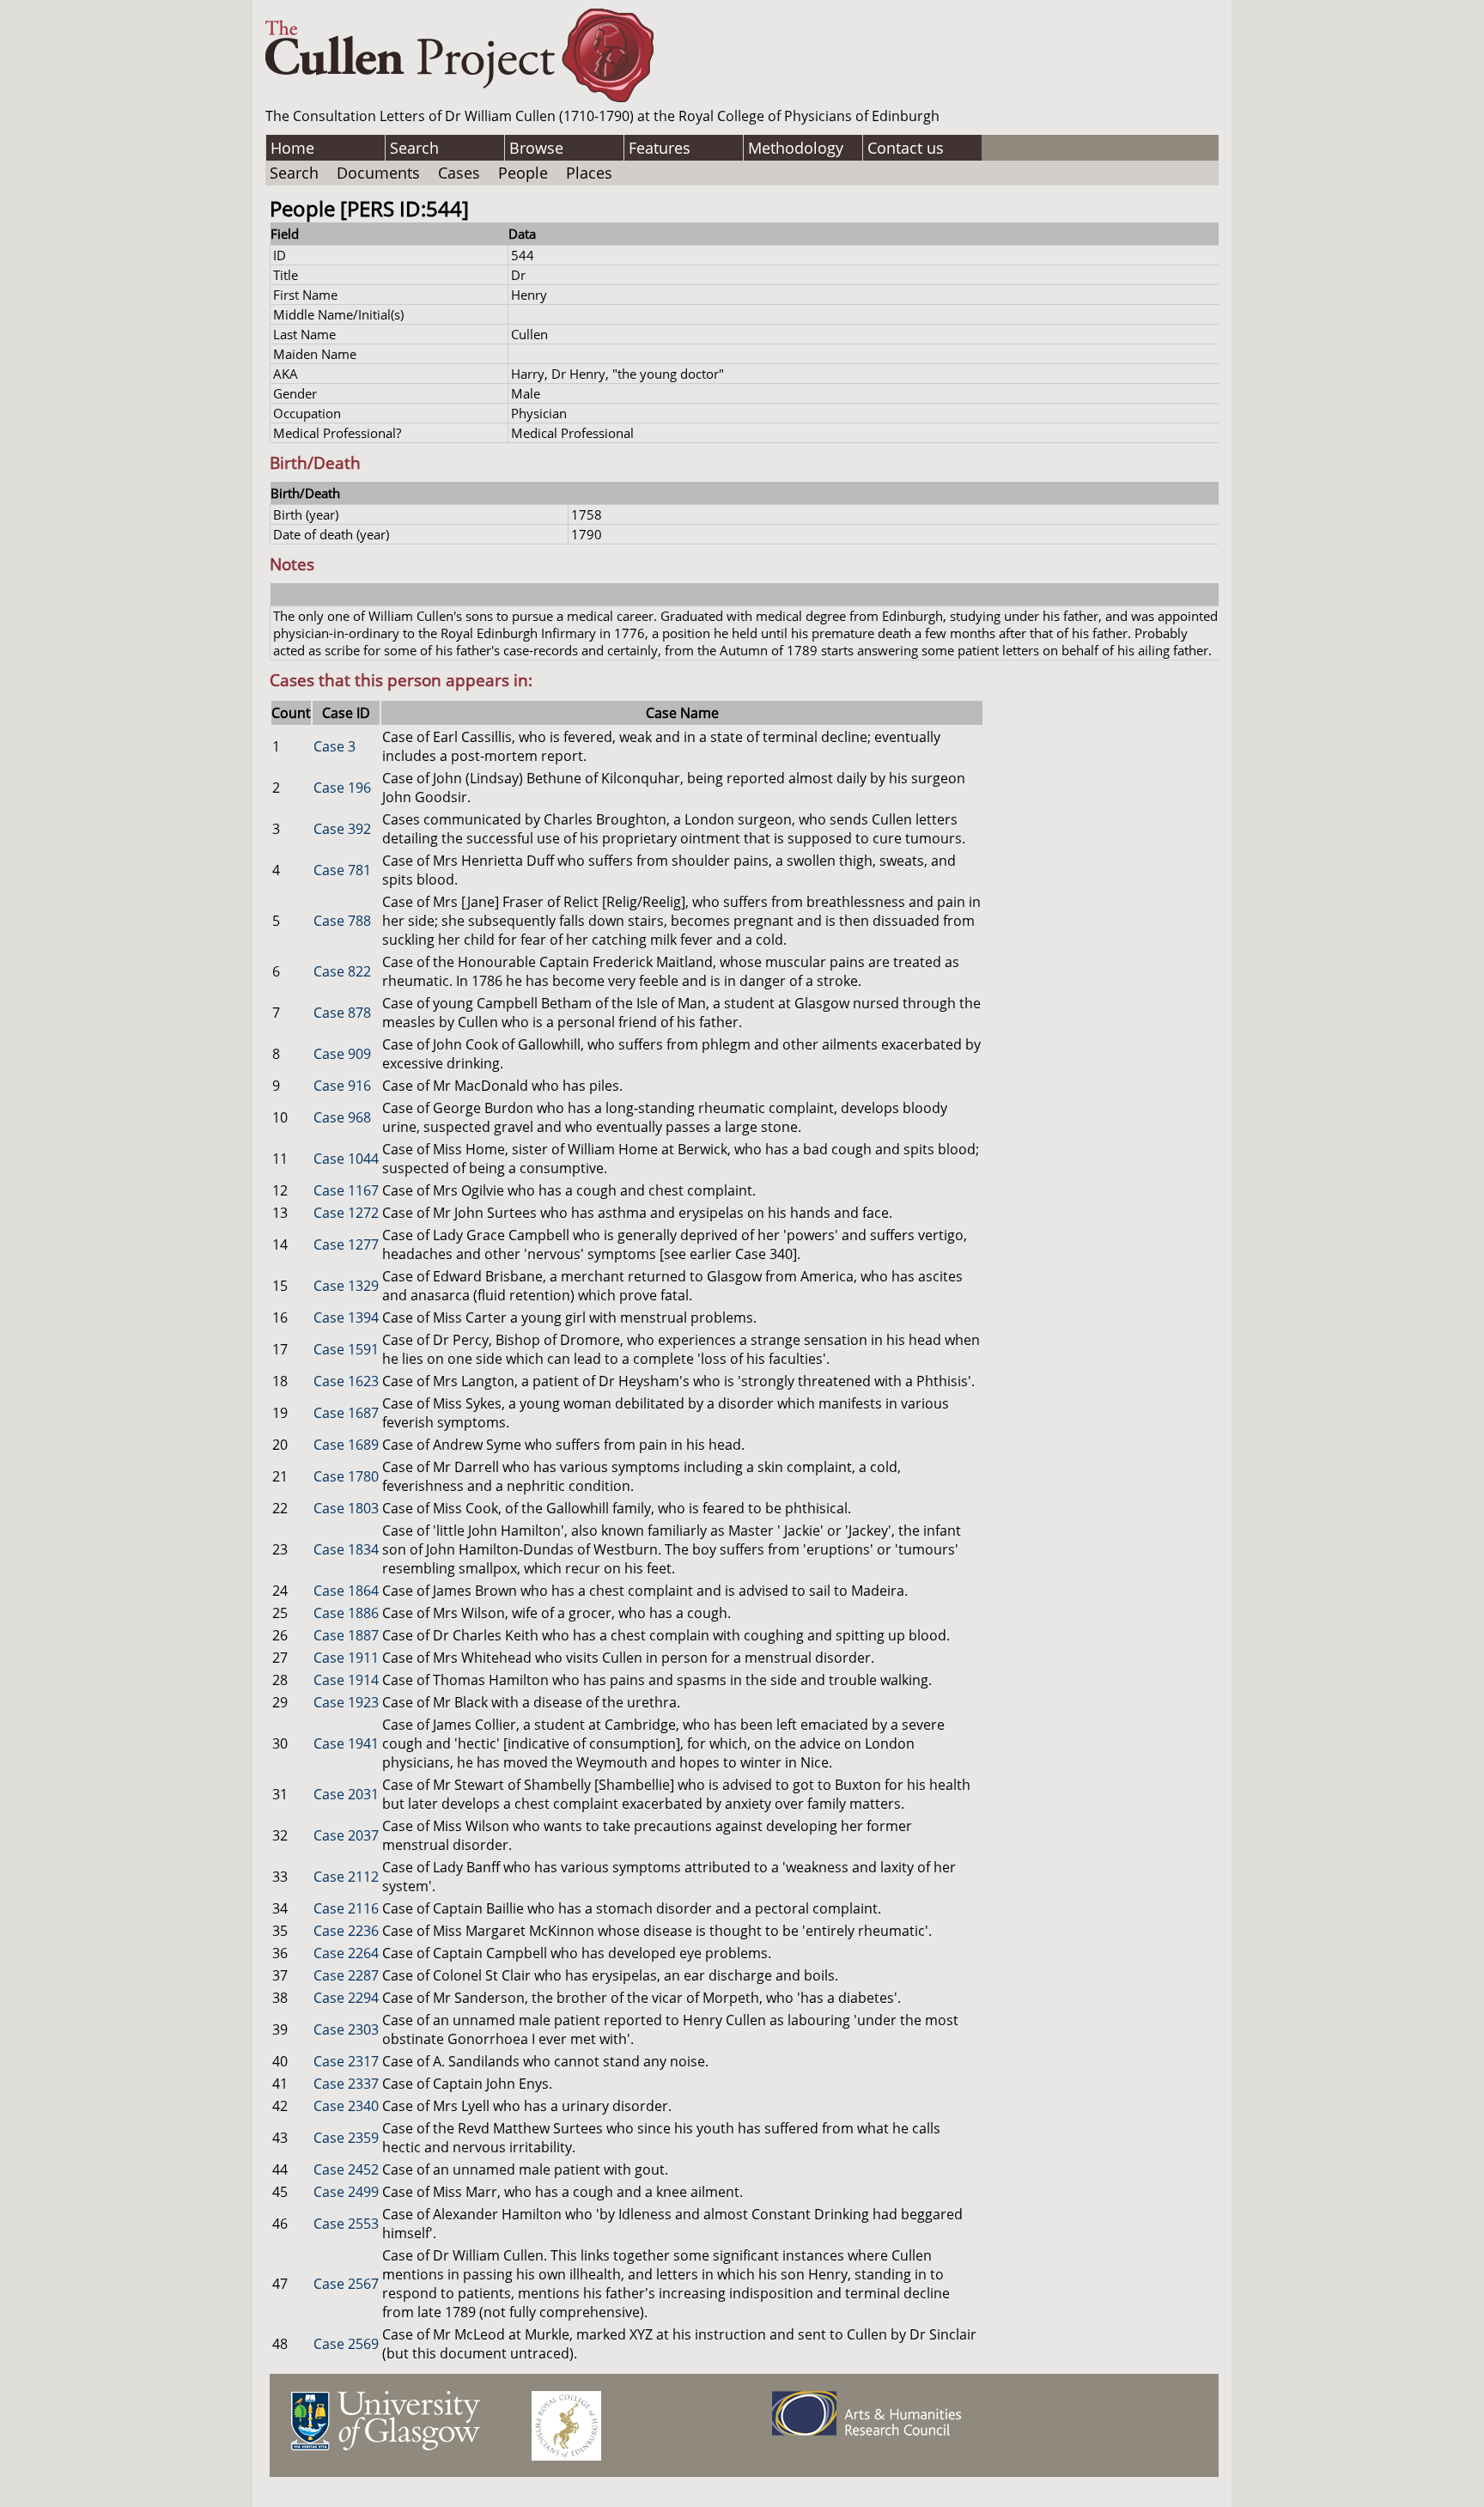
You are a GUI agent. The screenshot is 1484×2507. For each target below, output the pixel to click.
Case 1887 (346, 1635)
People (523, 173)
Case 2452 (346, 2169)
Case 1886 (346, 1613)
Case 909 (342, 1054)
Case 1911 (346, 1658)
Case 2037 (346, 1835)
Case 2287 (346, 1975)
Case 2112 (346, 1877)
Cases (459, 173)
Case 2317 (346, 2061)
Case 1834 (346, 1549)
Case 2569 (346, 2344)
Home (292, 148)
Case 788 (342, 921)
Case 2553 (346, 2224)
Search (414, 148)
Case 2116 (346, 1908)
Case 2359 (346, 2138)
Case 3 (335, 746)
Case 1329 (346, 1286)
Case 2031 (346, 1794)
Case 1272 (346, 1213)
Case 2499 (346, 2192)
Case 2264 (346, 1953)
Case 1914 (346, 1680)
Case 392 (342, 829)
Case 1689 (346, 1445)
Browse (536, 148)
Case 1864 (346, 1591)
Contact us (906, 148)
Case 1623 (346, 1381)
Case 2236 (346, 1931)
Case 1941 (346, 1743)
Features (660, 148)
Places (589, 173)
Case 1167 (346, 1190)
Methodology (796, 148)
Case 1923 (346, 1702)
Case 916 (342, 1086)
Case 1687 (346, 1413)
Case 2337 (346, 2084)
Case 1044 (346, 1159)
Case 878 (342, 1013)
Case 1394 (346, 1317)
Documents (378, 173)
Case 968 (342, 1117)
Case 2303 (346, 2029)
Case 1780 (346, 1476)
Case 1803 (346, 1508)
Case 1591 (346, 1349)
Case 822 (342, 971)
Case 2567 (346, 2284)
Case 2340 (346, 2106)
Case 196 (342, 788)
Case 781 (342, 870)
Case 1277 (346, 1244)
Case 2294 (346, 1998)
